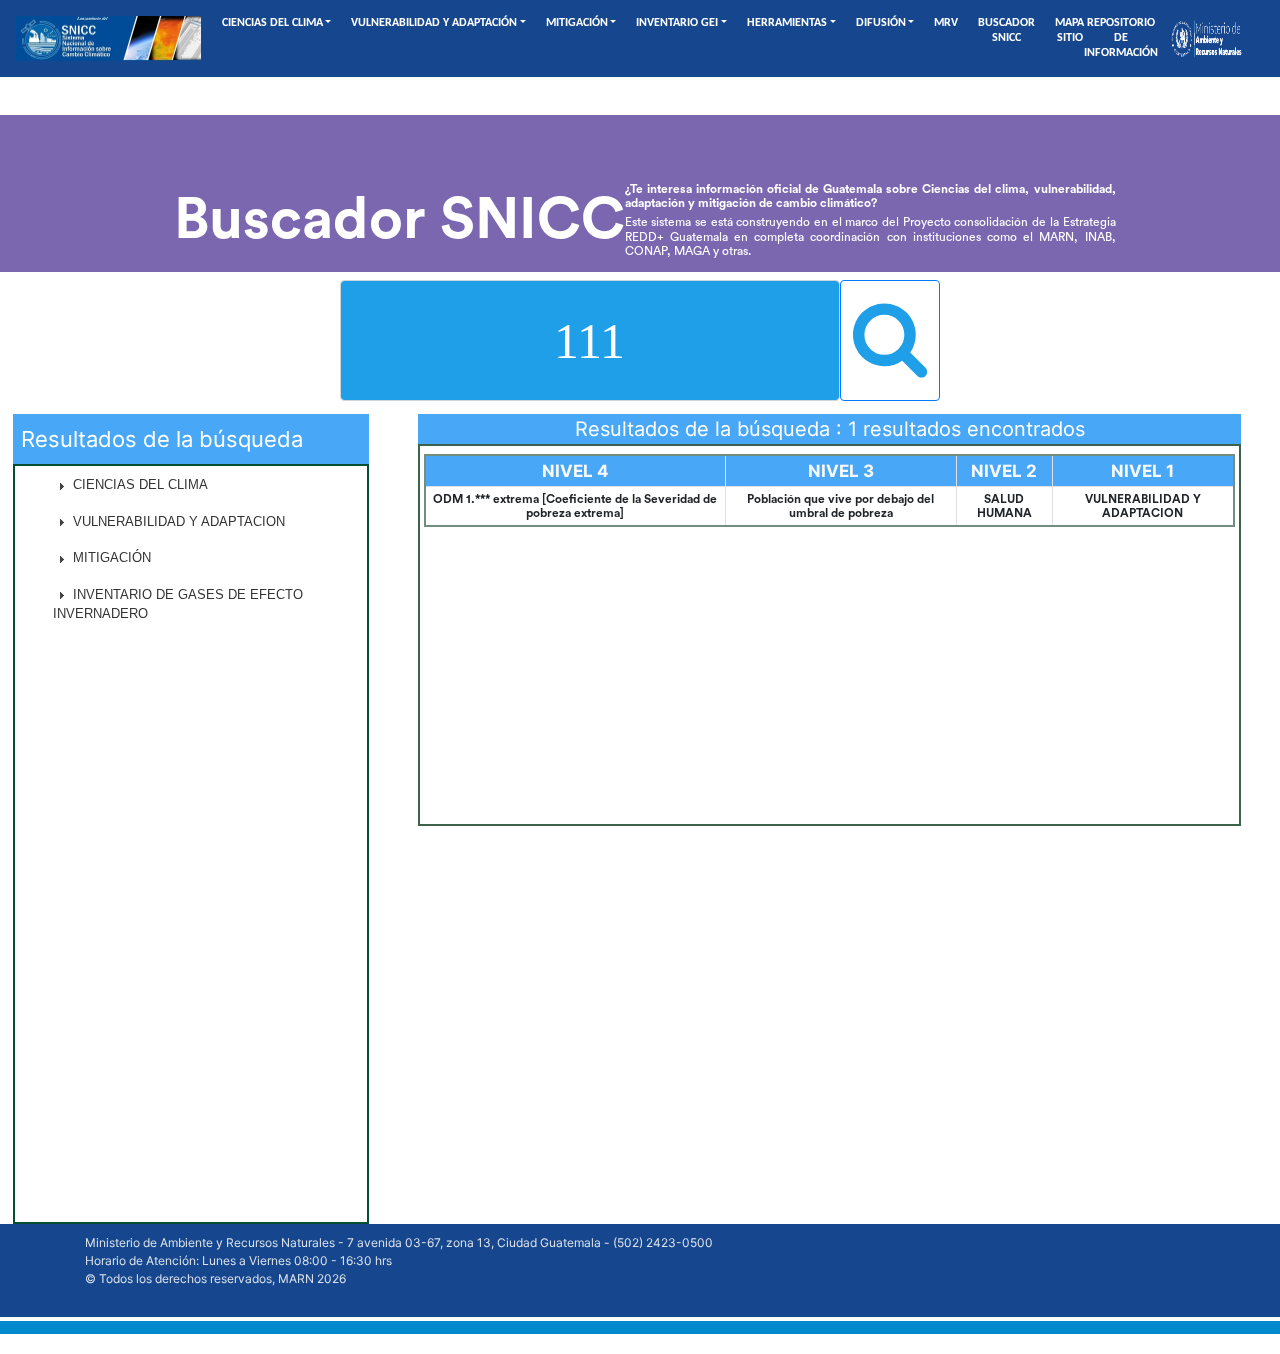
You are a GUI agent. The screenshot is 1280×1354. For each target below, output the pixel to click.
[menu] (191, 844)
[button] (191, 485)
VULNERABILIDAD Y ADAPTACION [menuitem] (177, 521)
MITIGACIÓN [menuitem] (110, 557)
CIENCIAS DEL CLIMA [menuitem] (138, 484)
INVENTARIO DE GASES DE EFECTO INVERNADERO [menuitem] (178, 604)
